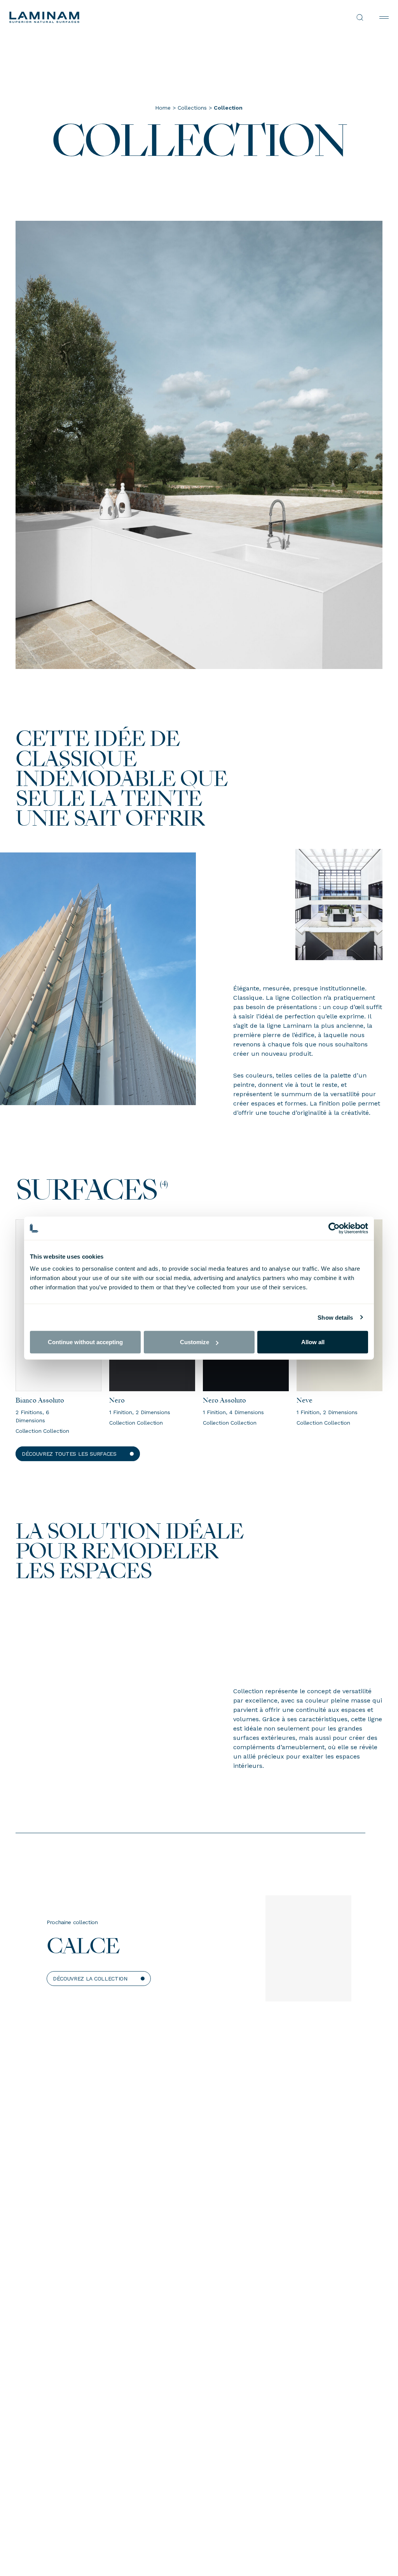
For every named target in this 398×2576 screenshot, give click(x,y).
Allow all (313, 1342)
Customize (195, 1342)
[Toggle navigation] (384, 17)
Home (163, 108)
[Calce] (308, 1953)
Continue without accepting (85, 1342)
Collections (192, 108)
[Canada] (104, 17)
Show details (335, 1317)
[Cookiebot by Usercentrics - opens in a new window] (334, 1228)
